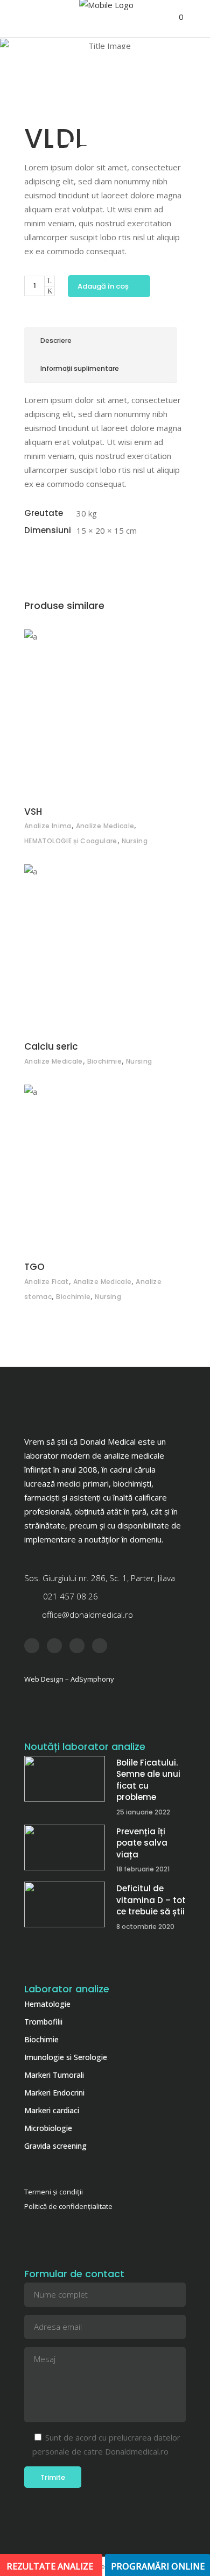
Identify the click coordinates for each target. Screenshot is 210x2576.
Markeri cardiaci (52, 2110)
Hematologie (47, 2004)
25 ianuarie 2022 (143, 1812)
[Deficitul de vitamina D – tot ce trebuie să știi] (65, 1904)
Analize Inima (48, 826)
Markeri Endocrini (54, 2093)
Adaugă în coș (103, 286)
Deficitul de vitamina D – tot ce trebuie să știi (151, 1900)
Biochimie (104, 1061)
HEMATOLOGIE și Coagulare (71, 841)
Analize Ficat (47, 1282)
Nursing (135, 841)
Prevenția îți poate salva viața (142, 1843)
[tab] (101, 341)
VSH (33, 812)
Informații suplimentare (80, 368)
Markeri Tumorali (54, 2075)
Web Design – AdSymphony (69, 1679)
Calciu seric (51, 1046)
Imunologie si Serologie (66, 2057)
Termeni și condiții (54, 2192)
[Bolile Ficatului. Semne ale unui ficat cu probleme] (65, 1779)
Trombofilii (43, 2022)
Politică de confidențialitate (68, 2206)
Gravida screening (55, 2146)
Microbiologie (48, 2128)
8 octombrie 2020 (145, 1926)
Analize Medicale (105, 826)
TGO (34, 1267)
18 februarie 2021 (143, 1869)
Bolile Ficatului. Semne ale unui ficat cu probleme (148, 1780)
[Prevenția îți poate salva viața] (65, 1847)
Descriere (56, 340)
